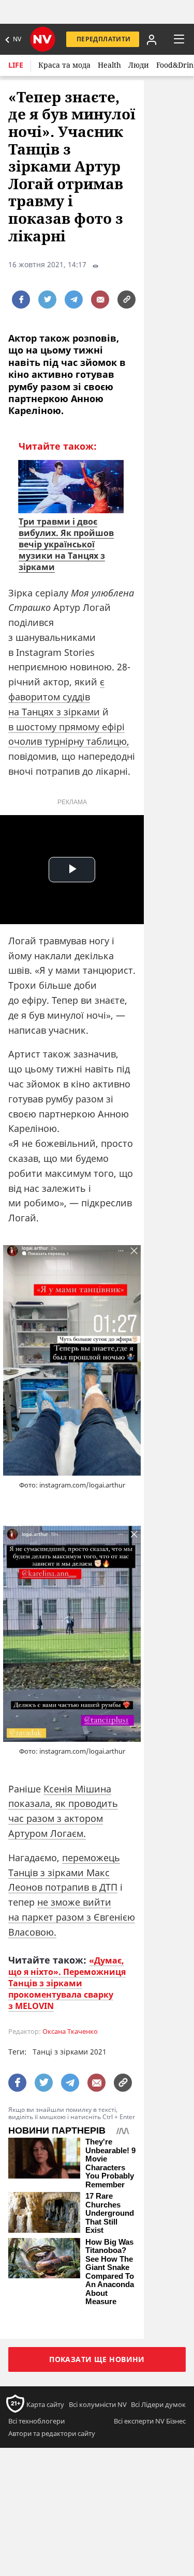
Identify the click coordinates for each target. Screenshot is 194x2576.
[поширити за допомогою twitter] (47, 300)
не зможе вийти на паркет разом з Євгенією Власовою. (72, 1917)
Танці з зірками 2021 (70, 2052)
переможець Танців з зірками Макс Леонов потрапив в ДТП (64, 1873)
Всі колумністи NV (98, 2404)
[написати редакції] (100, 300)
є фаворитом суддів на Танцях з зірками (56, 697)
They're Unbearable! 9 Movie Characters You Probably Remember (110, 2163)
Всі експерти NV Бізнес (150, 2421)
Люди (139, 65)
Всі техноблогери (36, 2421)
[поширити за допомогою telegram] (74, 300)
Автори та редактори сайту (52, 2433)
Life (16, 65)
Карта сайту (45, 2404)
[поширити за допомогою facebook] (21, 300)
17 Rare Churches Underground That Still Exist (110, 2213)
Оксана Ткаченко (70, 2031)
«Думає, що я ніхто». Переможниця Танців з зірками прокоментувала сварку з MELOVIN (67, 1983)
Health (109, 65)
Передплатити (103, 39)
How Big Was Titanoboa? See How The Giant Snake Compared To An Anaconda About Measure (110, 2272)
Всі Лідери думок (158, 2404)
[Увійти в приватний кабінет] (151, 39)
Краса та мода (64, 65)
